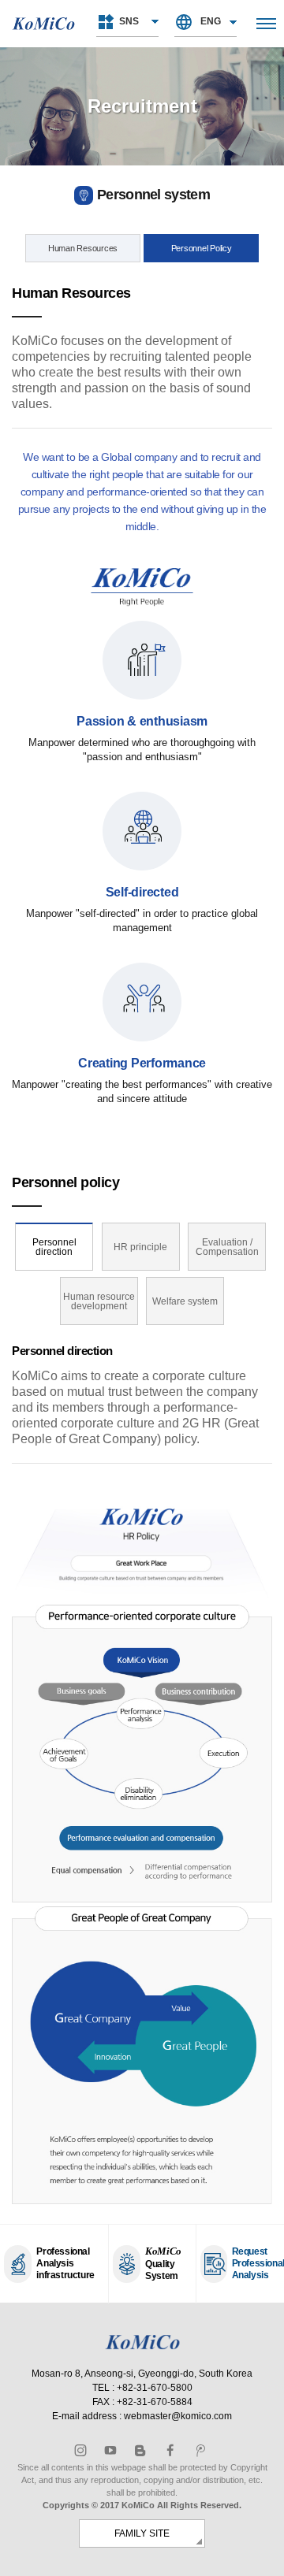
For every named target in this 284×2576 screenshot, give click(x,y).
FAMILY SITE (142, 2533)
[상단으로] (263, 2556)
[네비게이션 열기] (266, 24)
